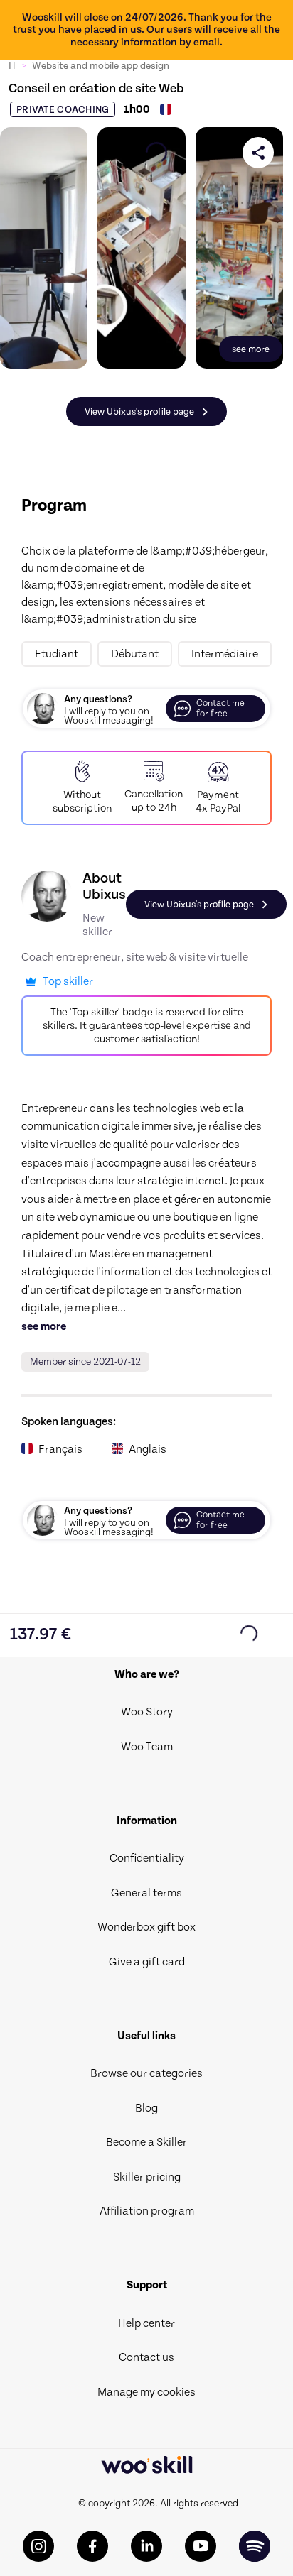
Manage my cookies (146, 2392)
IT (12, 66)
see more (44, 1326)
